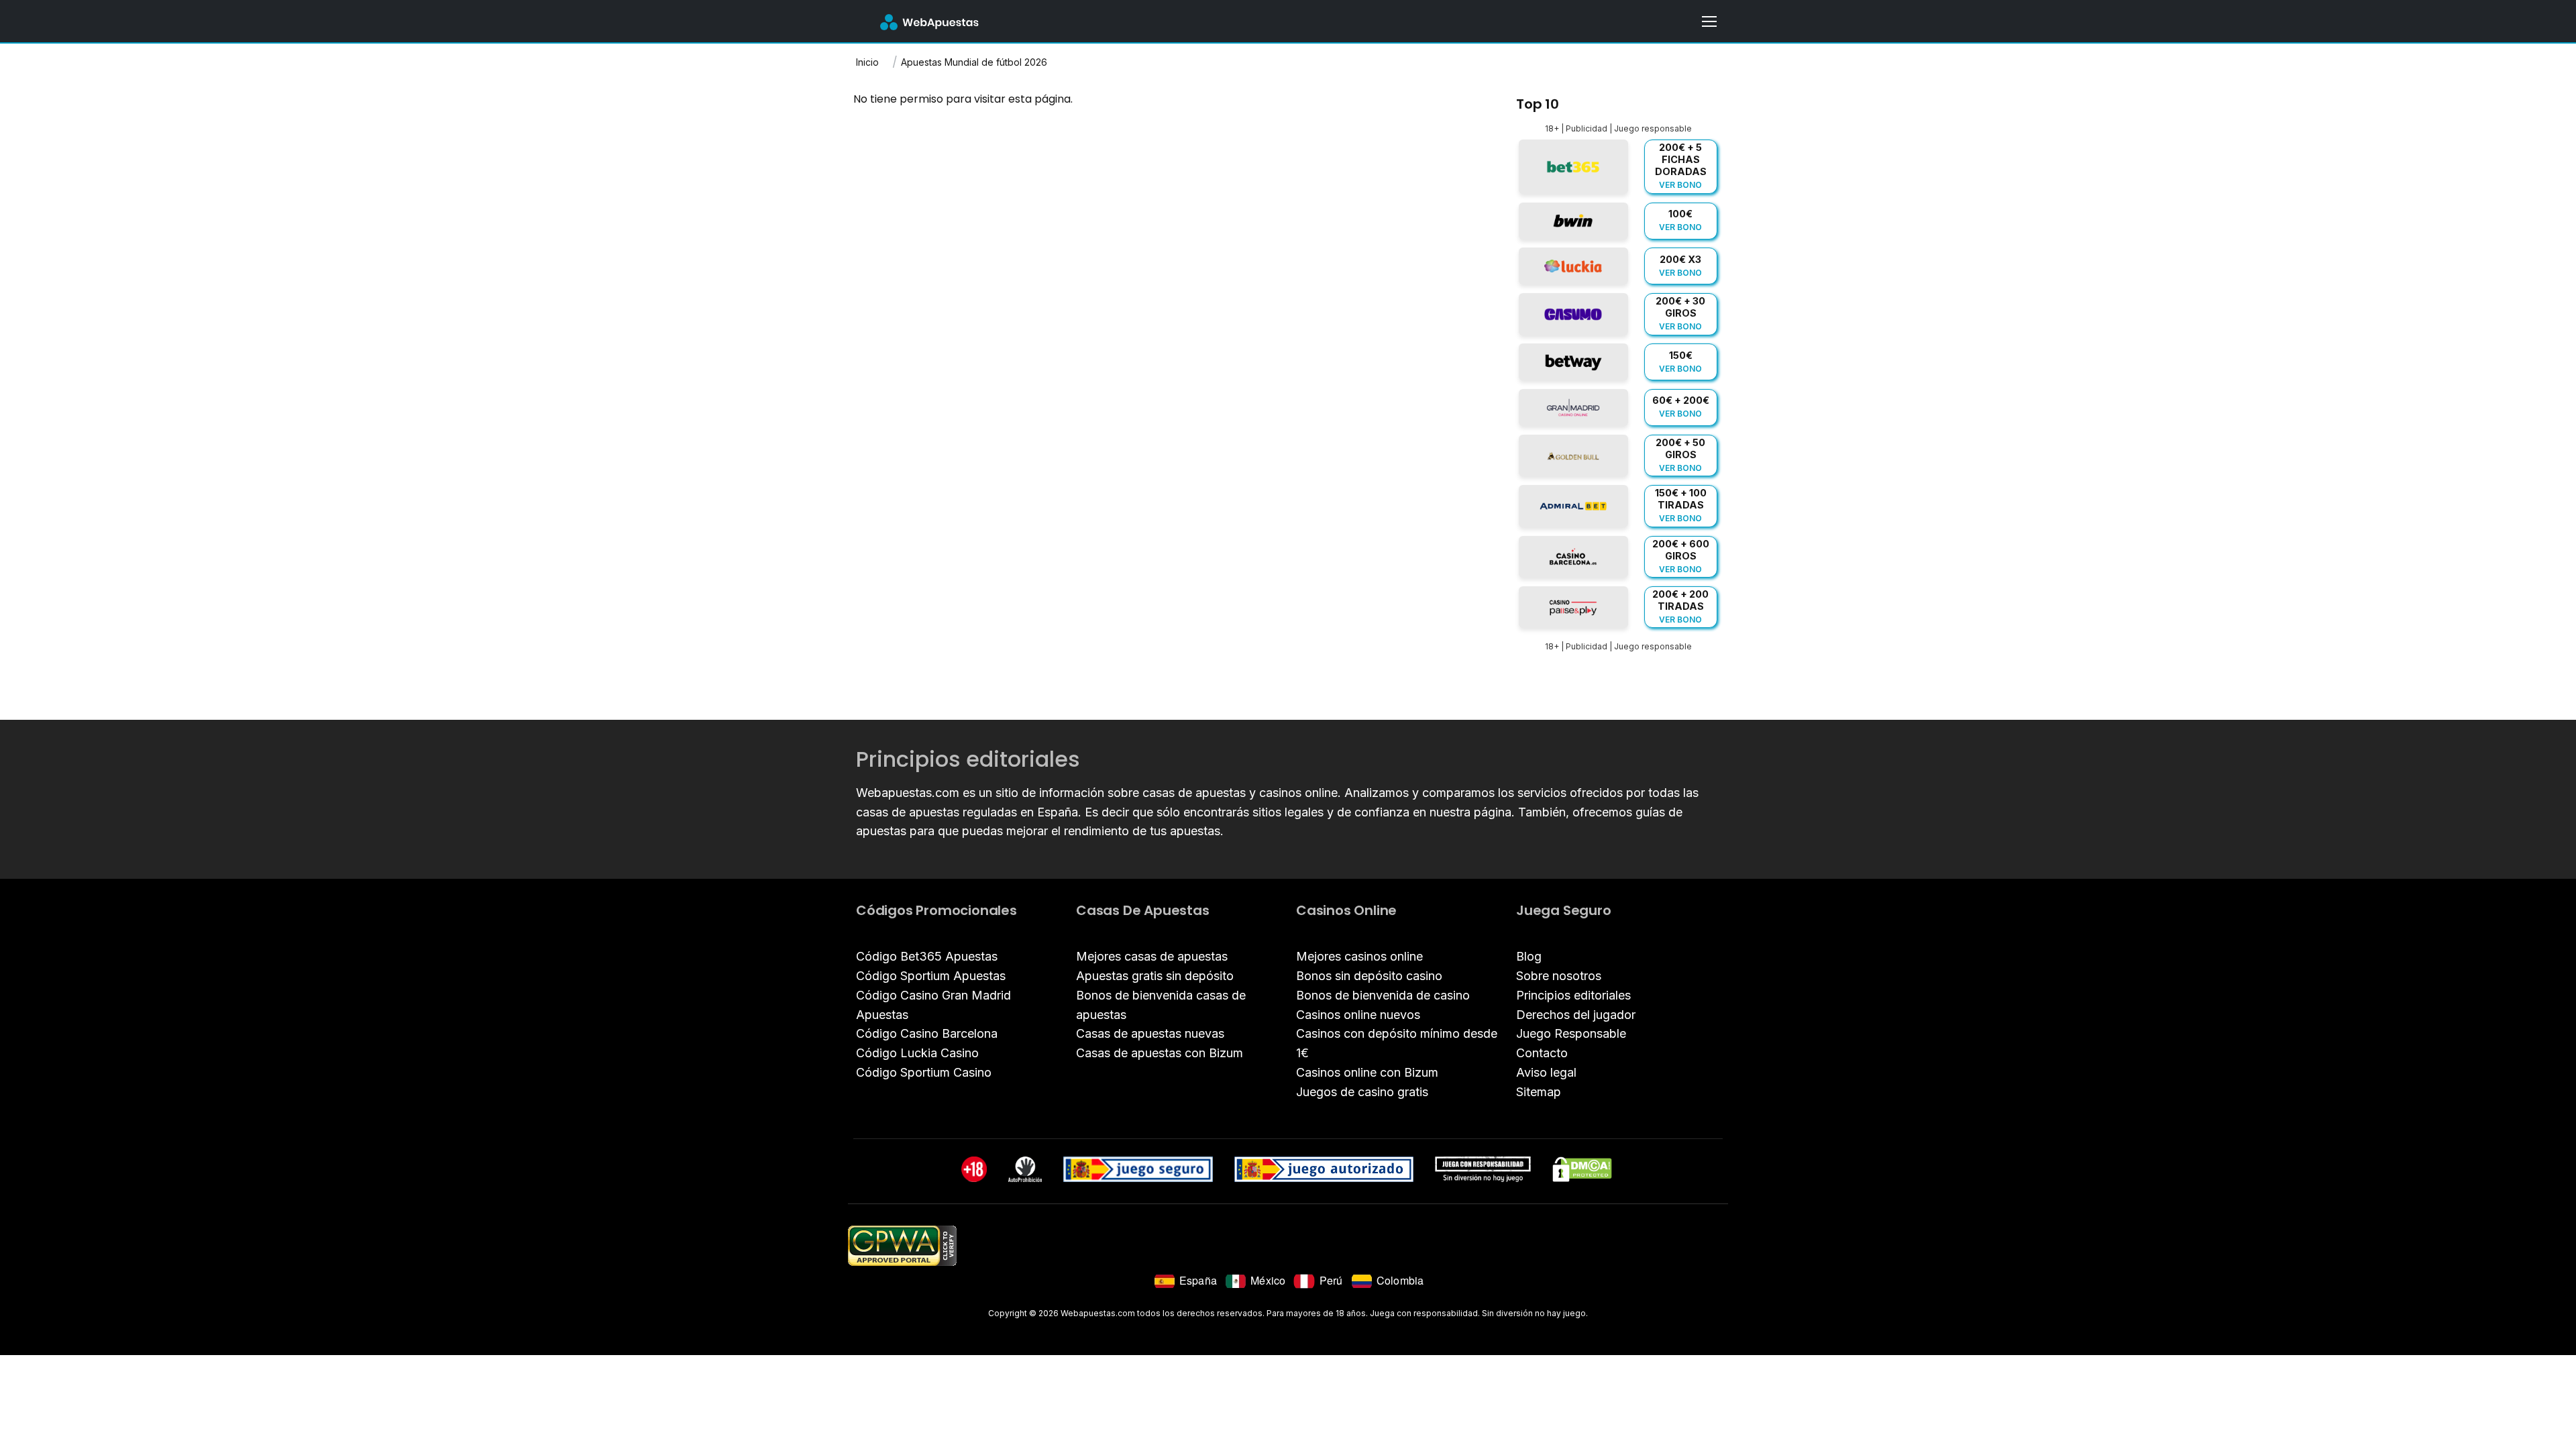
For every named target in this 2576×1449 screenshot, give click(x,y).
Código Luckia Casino (917, 1053)
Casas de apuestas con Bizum (1160, 1053)
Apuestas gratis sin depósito (1155, 976)
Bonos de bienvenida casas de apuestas (1161, 1005)
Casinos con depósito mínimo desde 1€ (1397, 1043)
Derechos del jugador (1576, 1015)
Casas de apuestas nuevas (1150, 1033)
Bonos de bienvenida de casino (1383, 995)
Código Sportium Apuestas (931, 976)
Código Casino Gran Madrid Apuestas (933, 1005)
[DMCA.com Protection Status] (1582, 1169)
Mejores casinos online (1359, 956)
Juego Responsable (1571, 1033)
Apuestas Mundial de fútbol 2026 (974, 62)
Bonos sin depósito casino (1369, 976)
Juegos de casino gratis (1362, 1092)
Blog (1529, 956)
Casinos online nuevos (1358, 1015)
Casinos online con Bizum (1367, 1072)
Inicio (867, 62)
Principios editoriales (1573, 995)
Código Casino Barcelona (927, 1033)
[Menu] (1709, 21)
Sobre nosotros (1559, 976)
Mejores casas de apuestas (1152, 956)
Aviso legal (1546, 1072)
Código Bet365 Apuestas (927, 956)
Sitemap (1539, 1092)
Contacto (1542, 1053)
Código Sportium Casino (924, 1072)
